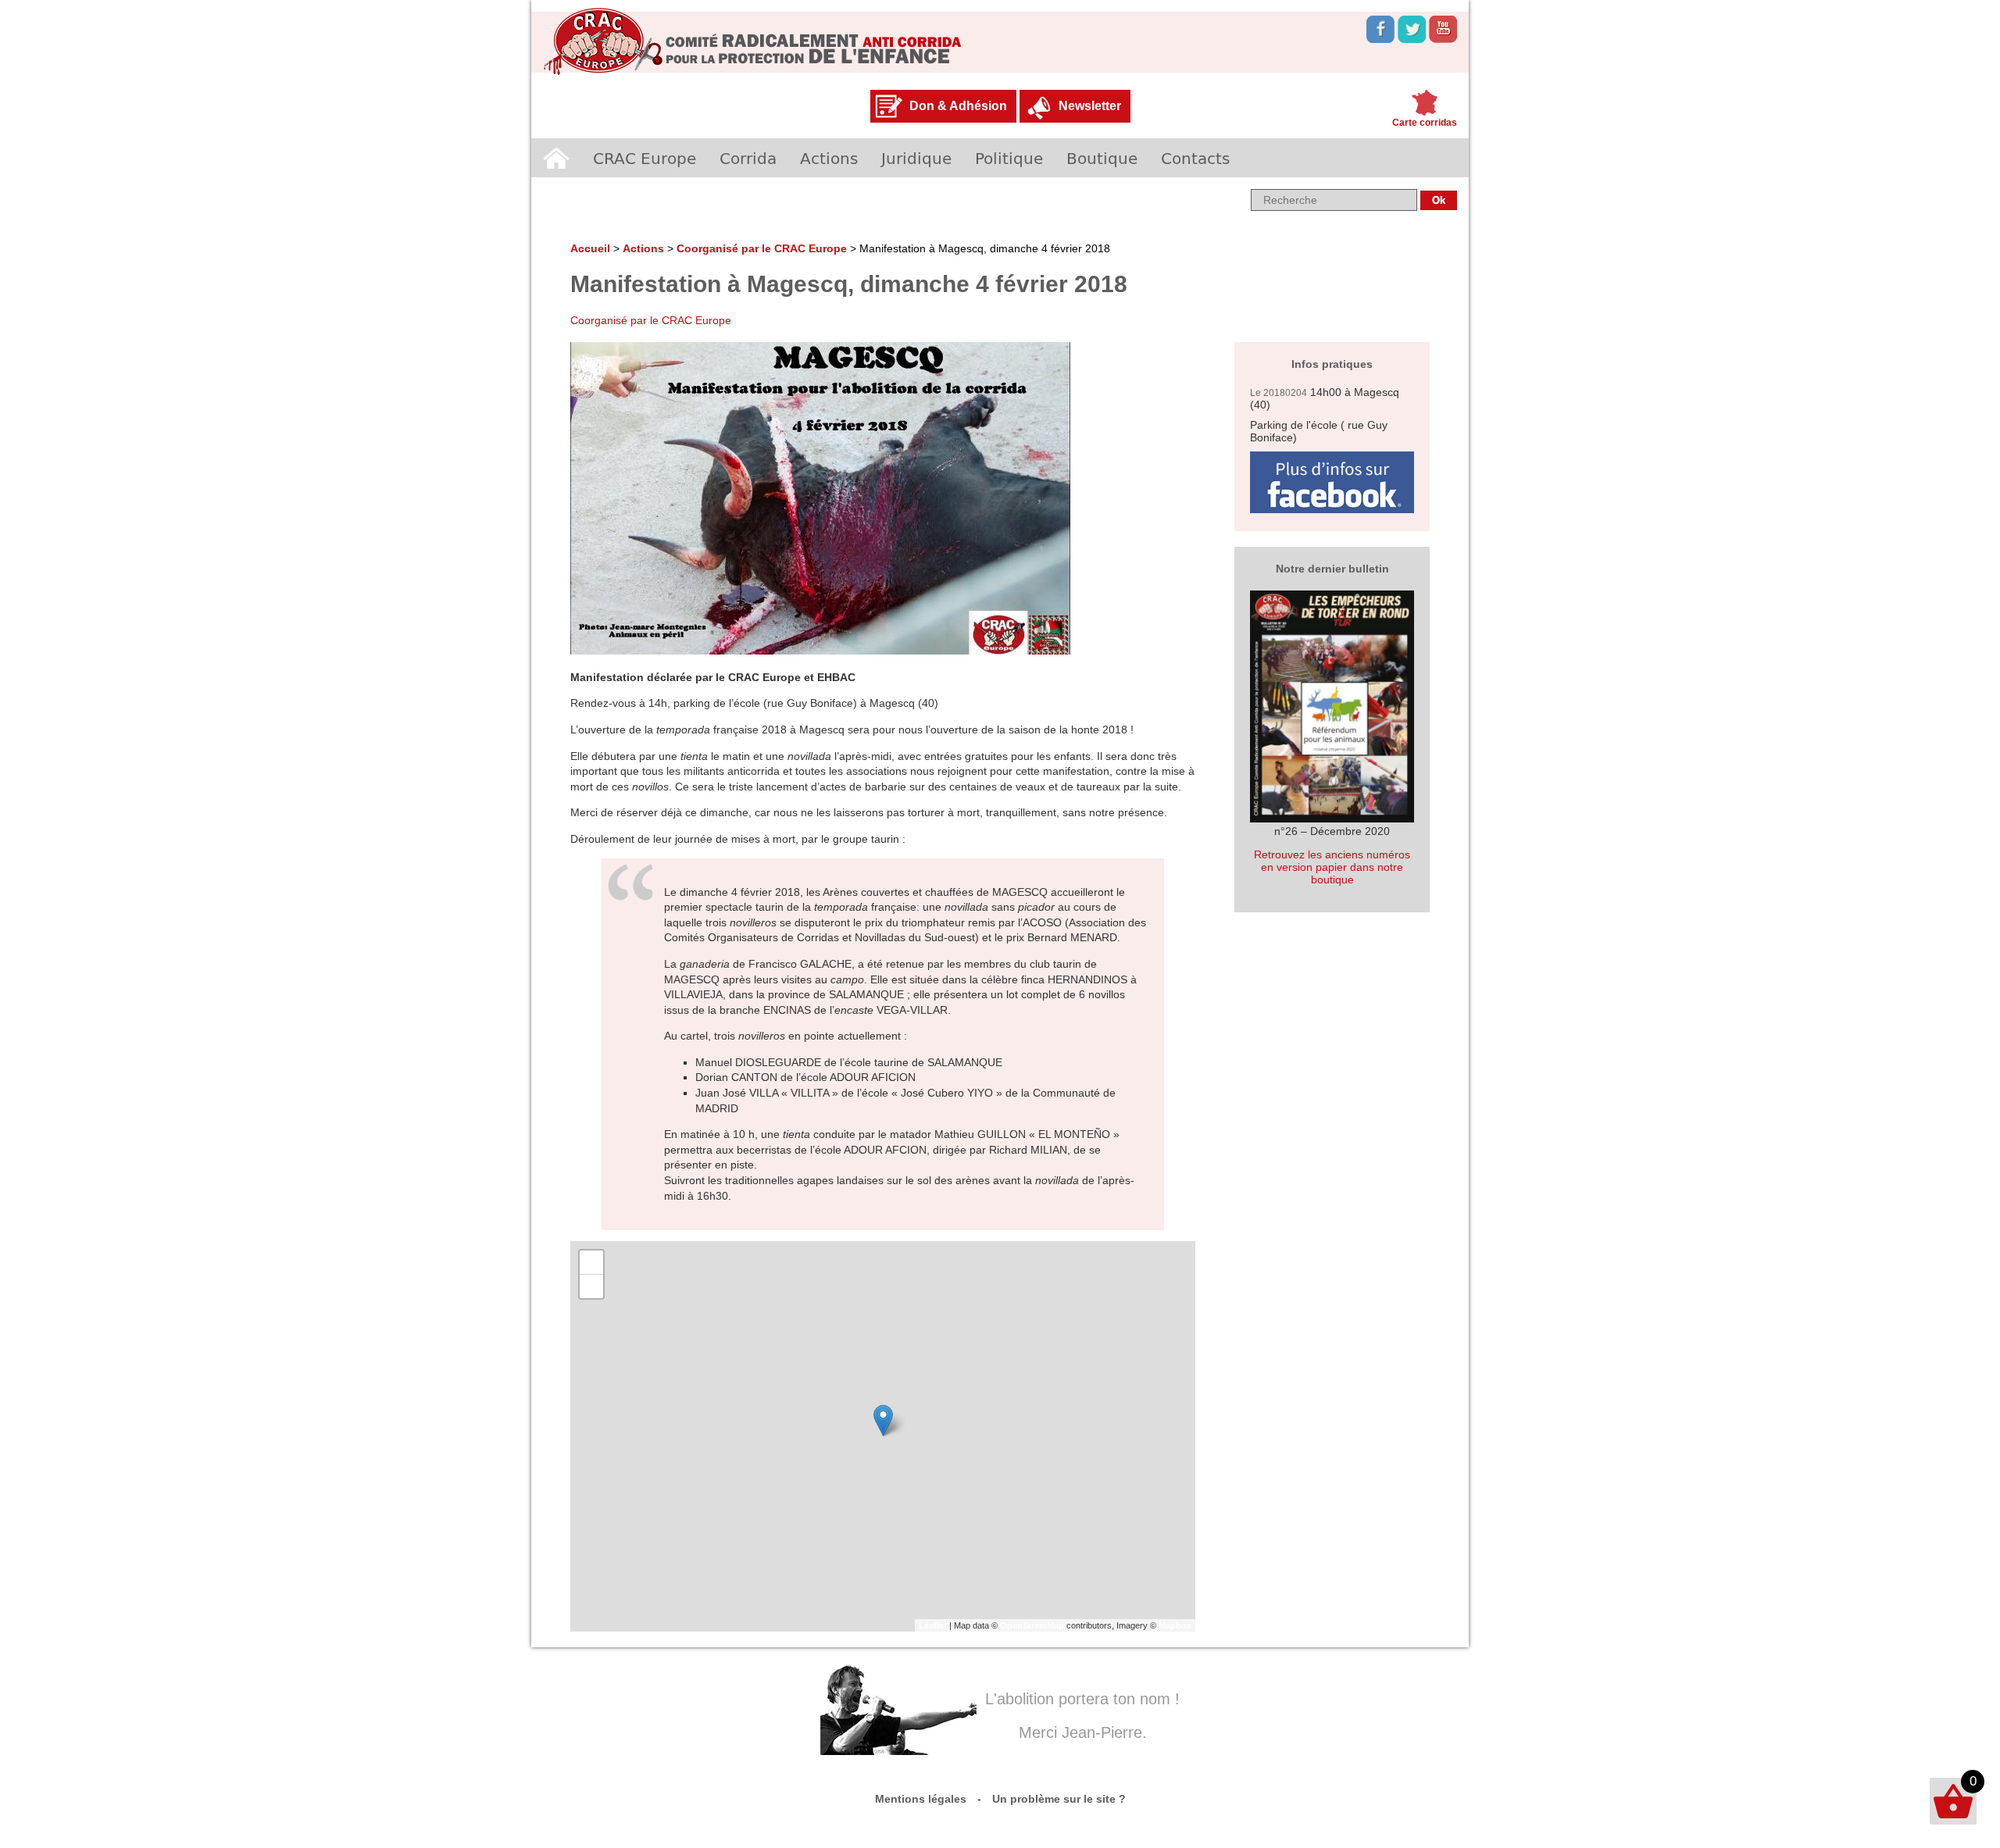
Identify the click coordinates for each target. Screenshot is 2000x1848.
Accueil (556, 158)
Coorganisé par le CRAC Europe (762, 248)
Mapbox (1175, 1625)
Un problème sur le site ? (1059, 1799)
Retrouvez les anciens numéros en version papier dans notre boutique (1332, 867)
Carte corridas (1425, 123)
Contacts (1195, 158)
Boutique (1102, 158)
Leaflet (933, 1625)
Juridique (916, 158)
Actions (829, 158)
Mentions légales (921, 1799)
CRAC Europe (645, 158)
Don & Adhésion (958, 106)
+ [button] (592, 1262)
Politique (1009, 158)
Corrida (748, 158)
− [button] (592, 1286)
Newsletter (1090, 106)
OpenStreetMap (1032, 1625)
